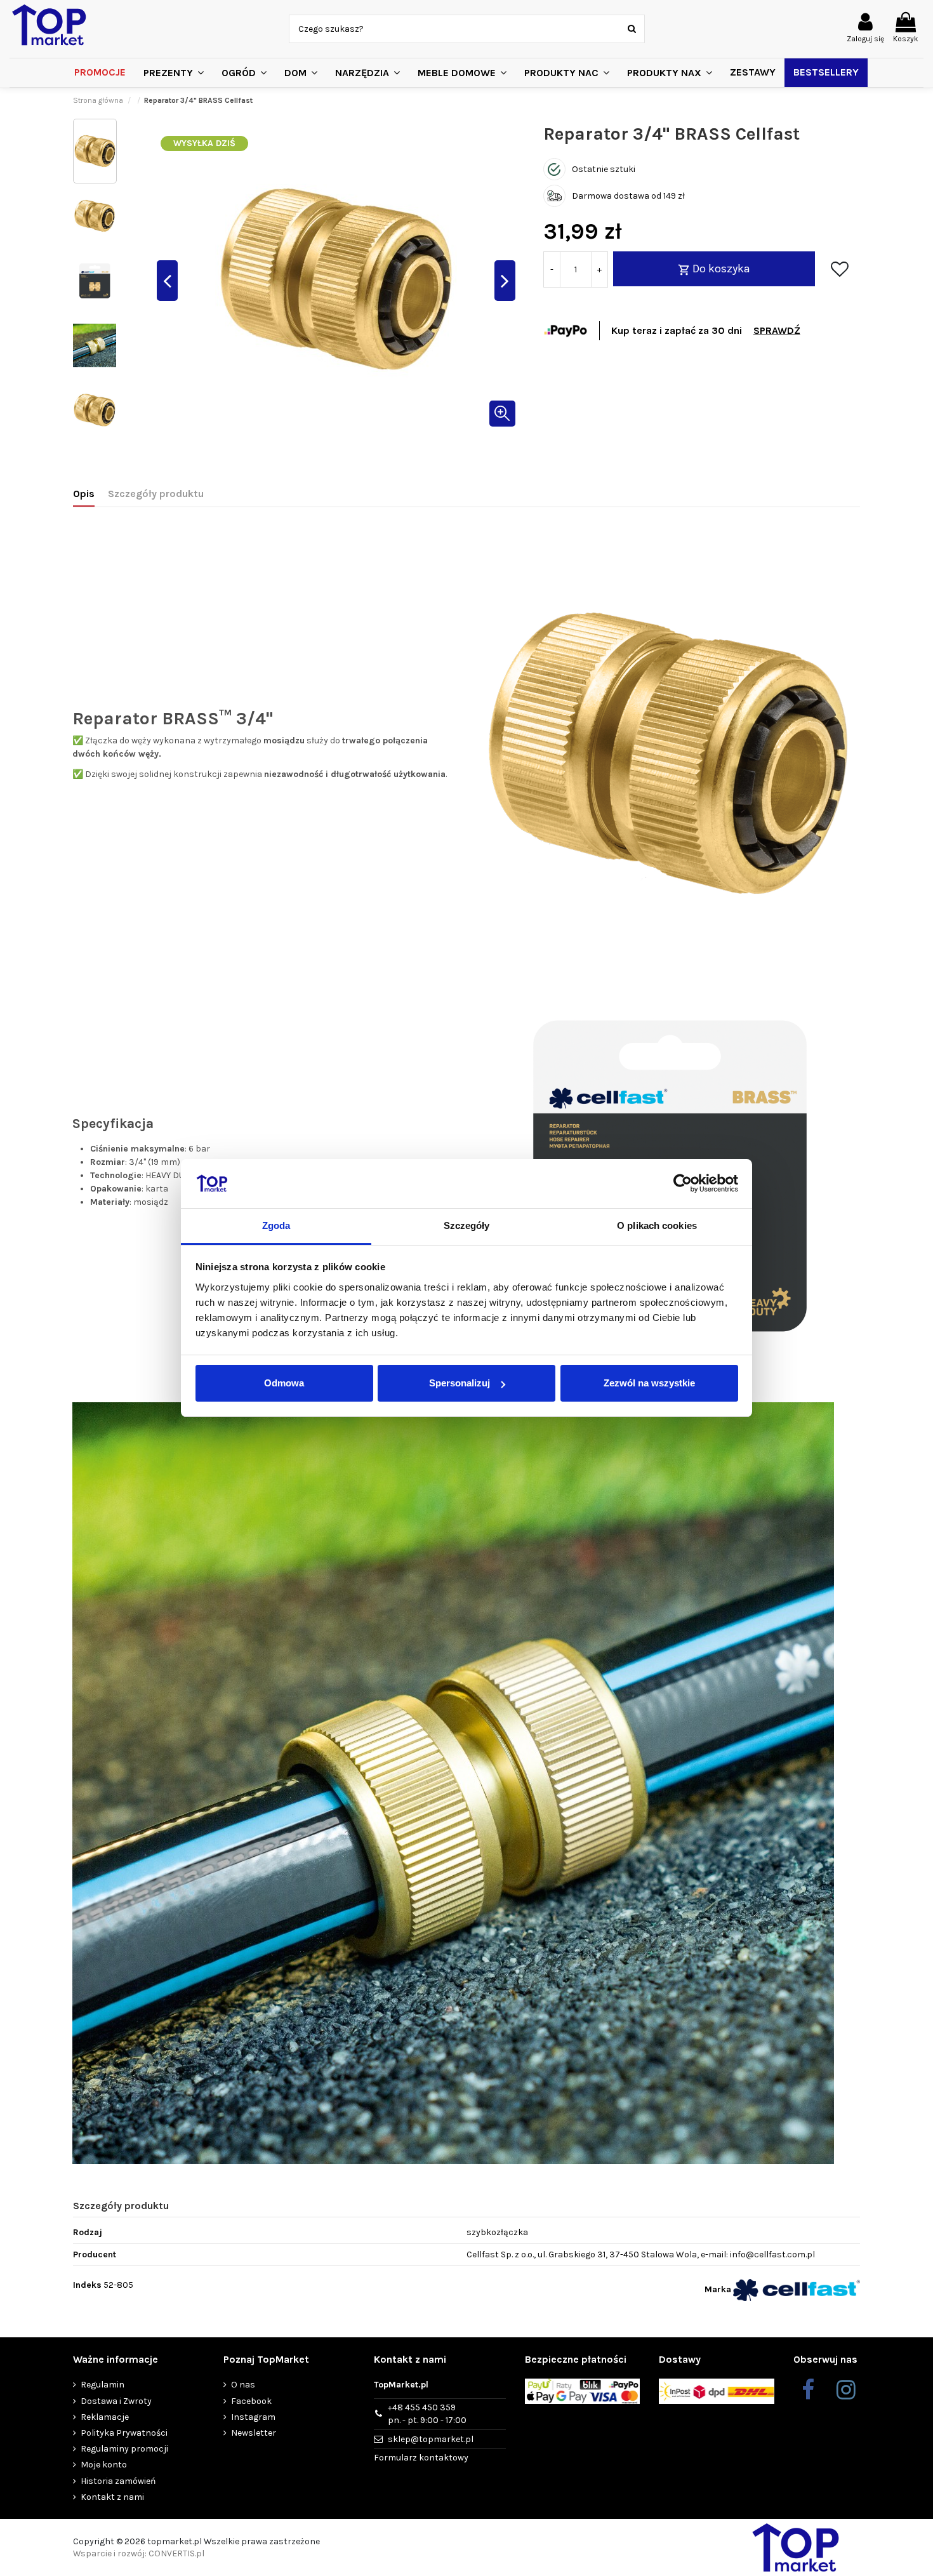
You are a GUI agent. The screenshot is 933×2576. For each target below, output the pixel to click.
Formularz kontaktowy (421, 2458)
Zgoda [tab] (276, 1225)
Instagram (253, 2417)
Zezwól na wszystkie (649, 1383)
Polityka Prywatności (124, 2433)
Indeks (87, 2285)
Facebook (251, 2401)
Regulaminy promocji (124, 2449)
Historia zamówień (118, 2481)
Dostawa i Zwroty (116, 2401)
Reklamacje (105, 2417)
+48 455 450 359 (427, 2414)
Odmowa (284, 1383)
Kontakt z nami (112, 2497)
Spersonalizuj (460, 1383)
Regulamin (103, 2385)
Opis (84, 494)
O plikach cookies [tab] (657, 1225)
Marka (718, 2289)
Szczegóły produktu (156, 494)
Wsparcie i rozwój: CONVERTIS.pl (139, 2553)
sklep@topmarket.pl (431, 2439)
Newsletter (254, 2433)
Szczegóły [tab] (467, 1225)
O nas (243, 2385)
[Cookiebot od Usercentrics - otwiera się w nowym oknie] (683, 1184)
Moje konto (104, 2465)
